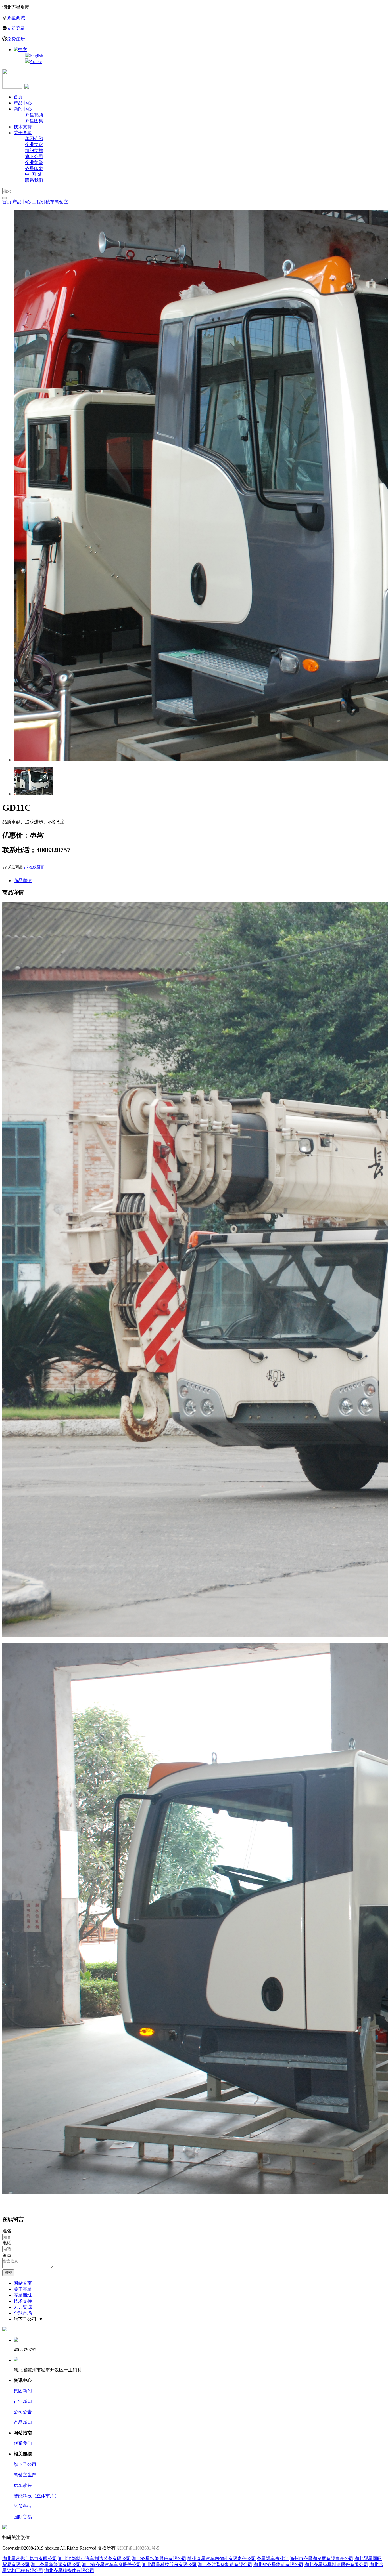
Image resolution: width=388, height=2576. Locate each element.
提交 (8, 2273)
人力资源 (23, 2307)
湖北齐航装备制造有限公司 (225, 2565)
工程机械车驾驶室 (50, 202)
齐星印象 (34, 168)
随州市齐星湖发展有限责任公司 (322, 2559)
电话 (7, 2243)
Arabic (36, 61)
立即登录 (16, 28)
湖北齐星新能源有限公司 (56, 2565)
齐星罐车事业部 (273, 2559)
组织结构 (34, 151)
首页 (18, 97)
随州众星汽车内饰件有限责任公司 (222, 2559)
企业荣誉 (34, 162)
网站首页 (23, 2283)
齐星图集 (34, 121)
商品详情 (23, 881)
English (36, 56)
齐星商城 (16, 18)
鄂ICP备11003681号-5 (138, 2548)
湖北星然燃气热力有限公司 (30, 2559)
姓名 (7, 2231)
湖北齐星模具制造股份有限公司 (336, 2565)
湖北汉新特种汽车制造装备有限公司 (94, 2559)
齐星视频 (34, 115)
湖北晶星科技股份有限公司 (169, 2565)
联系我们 (34, 180)
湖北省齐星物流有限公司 (278, 2565)
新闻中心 (23, 109)
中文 (23, 50)
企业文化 (34, 145)
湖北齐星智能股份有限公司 (159, 2559)
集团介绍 (34, 139)
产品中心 (23, 103)
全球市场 (23, 2313)
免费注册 (16, 39)
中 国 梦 (34, 174)
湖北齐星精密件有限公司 (69, 2570)
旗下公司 (34, 156)
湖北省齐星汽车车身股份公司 (111, 2565)
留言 (7, 2255)
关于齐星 (23, 133)
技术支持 (23, 127)
